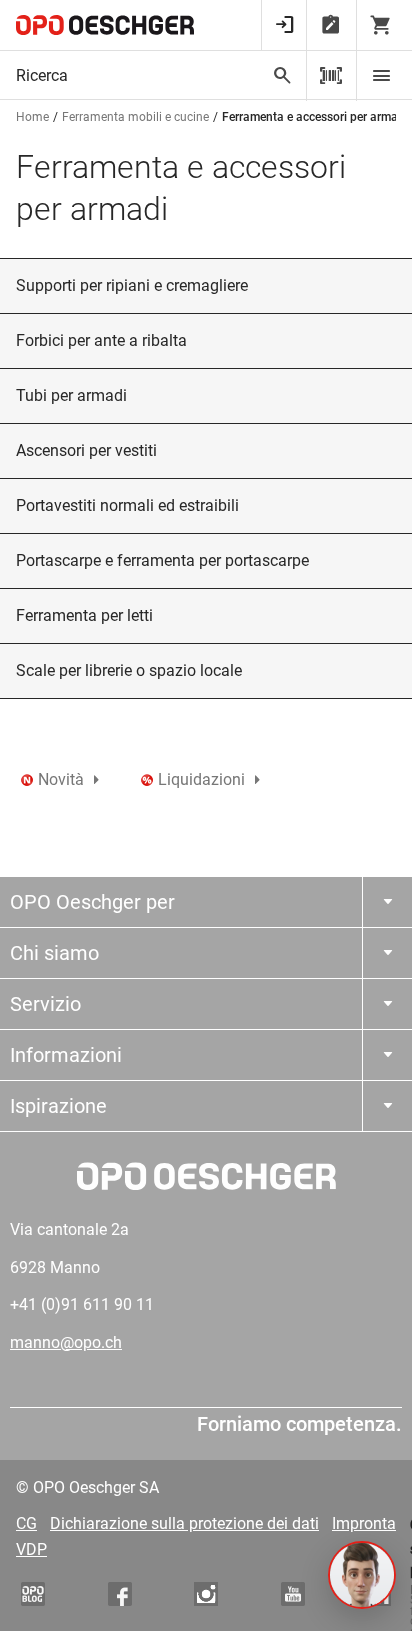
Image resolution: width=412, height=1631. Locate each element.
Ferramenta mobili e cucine (135, 117)
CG (26, 1523)
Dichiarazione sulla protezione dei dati (184, 1523)
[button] (362, 1575)
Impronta (364, 1523)
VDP (31, 1549)
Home (32, 117)
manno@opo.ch (66, 1342)
